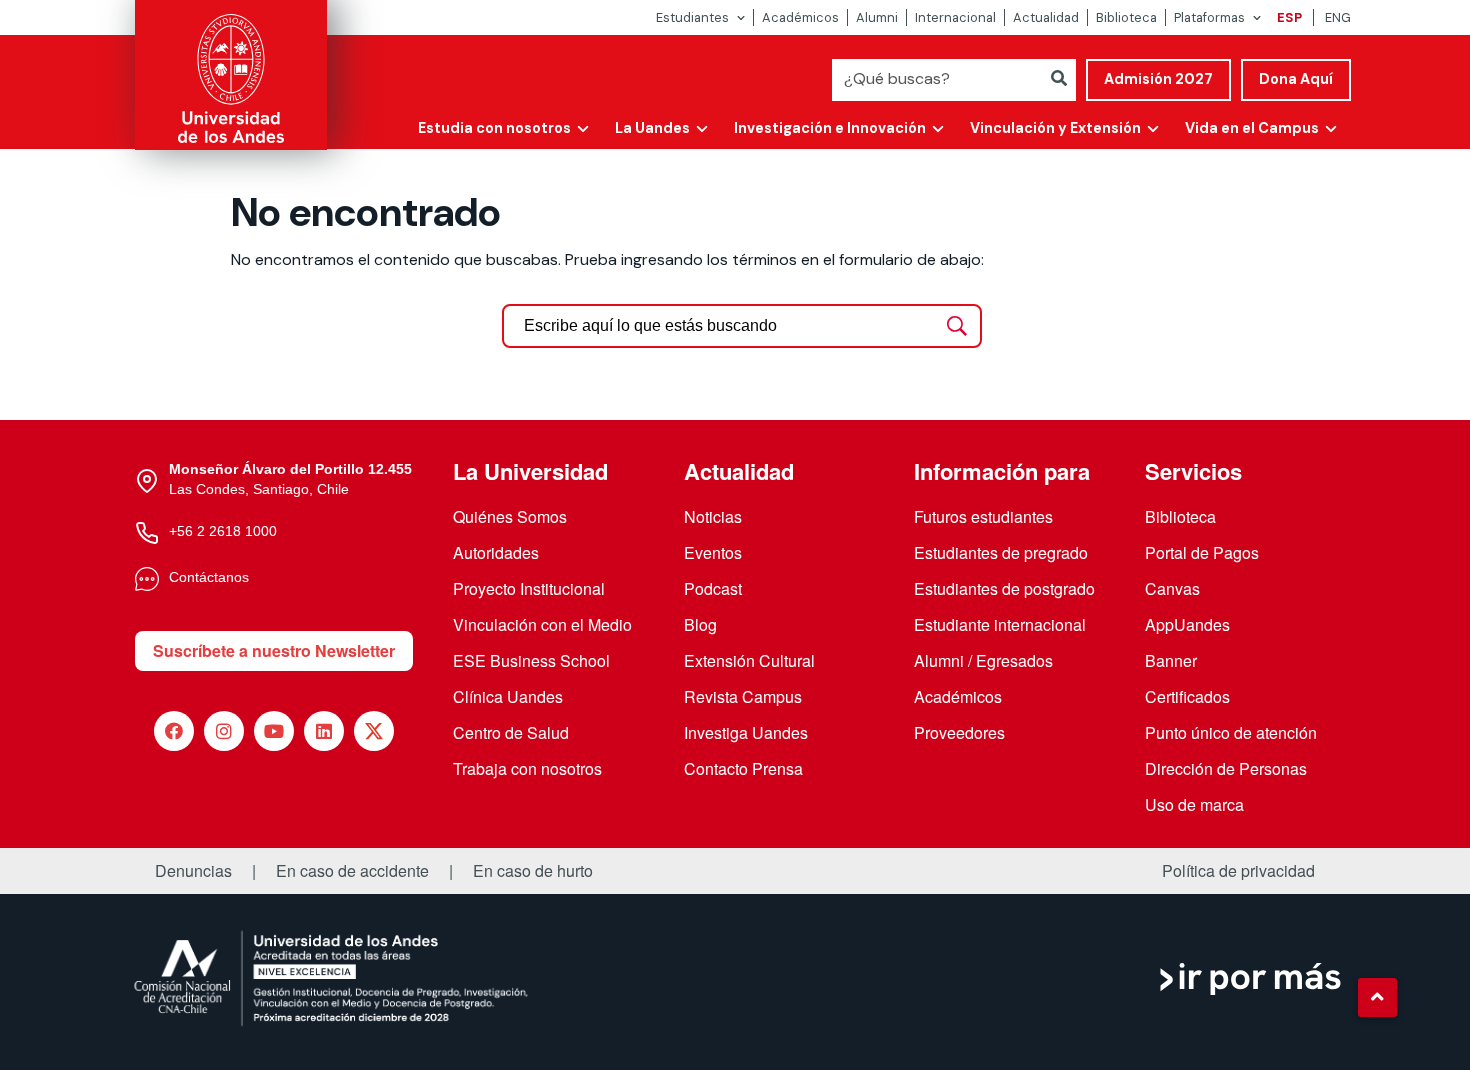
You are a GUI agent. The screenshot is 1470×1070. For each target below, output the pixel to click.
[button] (1377, 997)
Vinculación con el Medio (542, 624)
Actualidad (1046, 17)
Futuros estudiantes (983, 516)
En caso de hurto (533, 871)
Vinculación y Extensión (1055, 128)
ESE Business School (531, 660)
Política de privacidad (1238, 871)
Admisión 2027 (1158, 79)
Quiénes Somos (510, 516)
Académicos (800, 17)
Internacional (955, 17)
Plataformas (1209, 17)
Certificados (1187, 696)
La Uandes (652, 128)
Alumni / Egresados (983, 660)
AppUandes (1187, 624)
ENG (1338, 17)
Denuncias (193, 871)
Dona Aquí (1296, 79)
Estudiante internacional (1000, 624)
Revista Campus (743, 696)
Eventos (713, 552)
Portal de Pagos (1202, 552)
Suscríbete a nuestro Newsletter (274, 650)
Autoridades (496, 552)
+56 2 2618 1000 (223, 531)
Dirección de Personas (1226, 768)
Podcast (713, 588)
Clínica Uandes (508, 696)
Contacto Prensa (743, 768)
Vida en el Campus (1252, 128)
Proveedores (959, 732)
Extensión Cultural (749, 660)
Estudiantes (692, 17)
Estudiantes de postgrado (1004, 588)
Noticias (713, 516)
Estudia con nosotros (494, 128)
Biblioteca (1126, 17)
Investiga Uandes (746, 732)
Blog (700, 624)
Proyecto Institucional (529, 588)
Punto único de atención (1231, 732)
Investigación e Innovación (830, 128)
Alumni (877, 17)
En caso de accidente (352, 871)
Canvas (1172, 588)
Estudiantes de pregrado (1001, 552)
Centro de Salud (511, 732)
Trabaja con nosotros (527, 768)
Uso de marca (1194, 804)
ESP (1289, 17)
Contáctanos (209, 577)
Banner (1171, 660)
